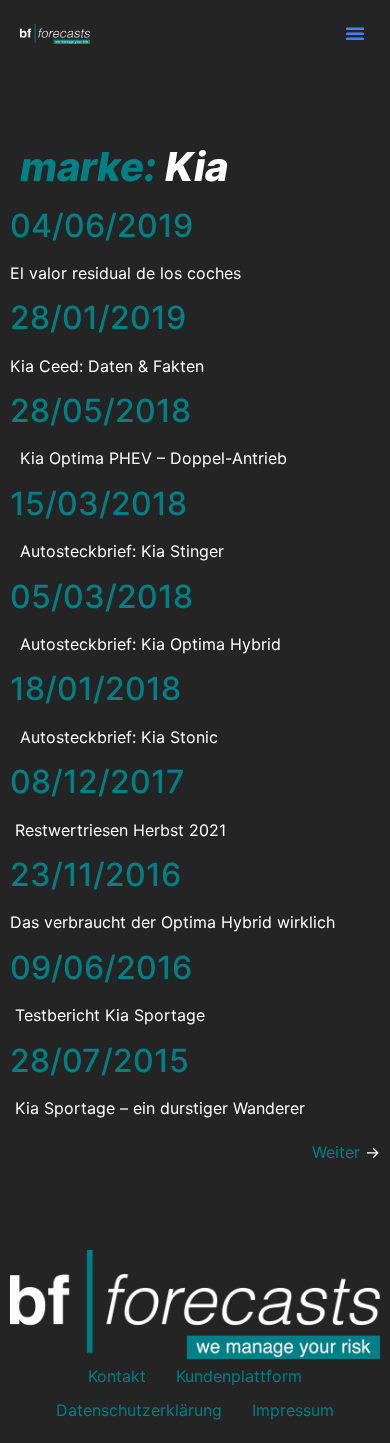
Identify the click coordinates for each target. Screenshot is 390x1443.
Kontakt (117, 1376)
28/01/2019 (98, 317)
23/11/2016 (95, 874)
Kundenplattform (239, 1376)
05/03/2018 (101, 596)
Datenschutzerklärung (139, 1410)
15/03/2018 (98, 503)
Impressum (293, 1410)
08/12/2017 (97, 781)
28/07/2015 (99, 1060)
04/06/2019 (101, 225)
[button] (355, 33)
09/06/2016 (101, 967)
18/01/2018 (95, 688)
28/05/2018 (100, 410)
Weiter (346, 1152)
